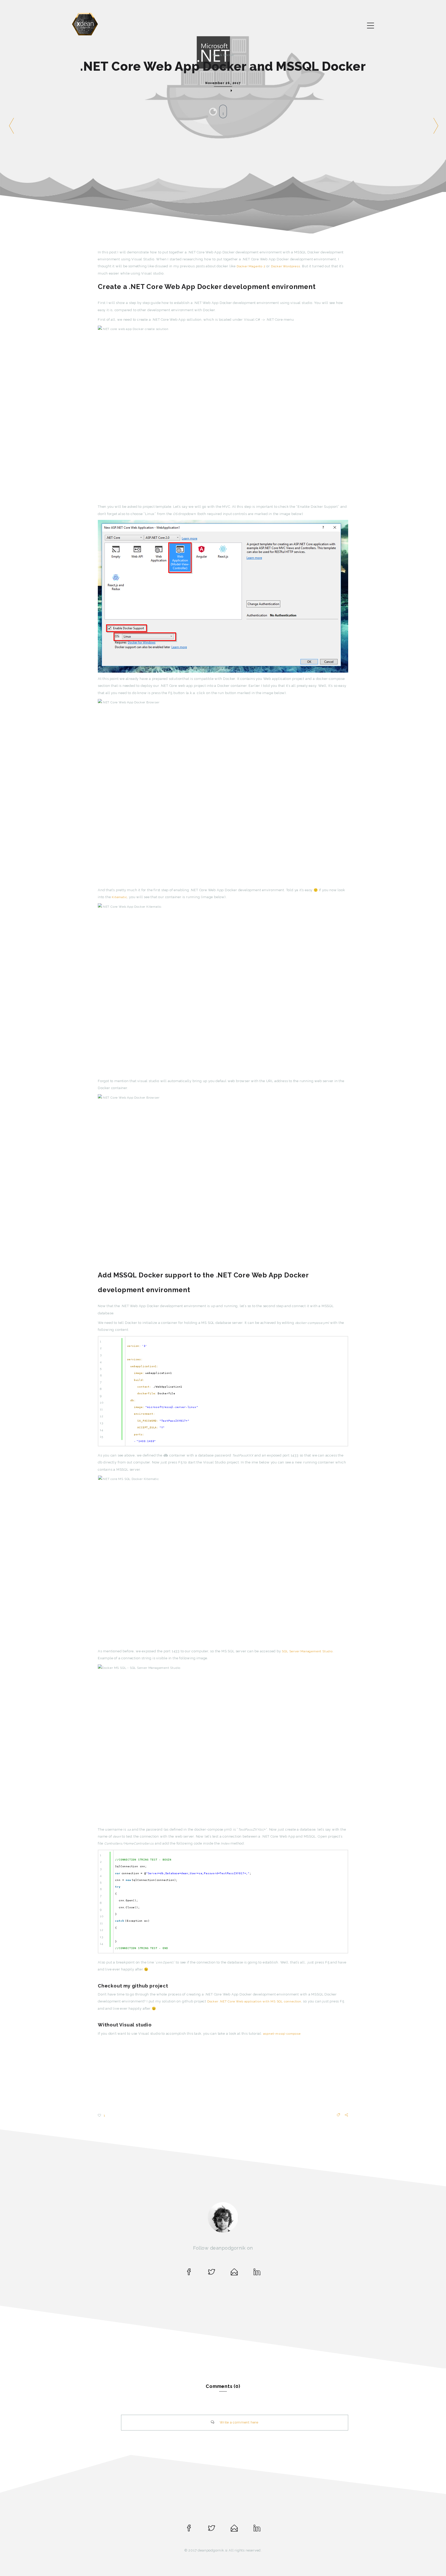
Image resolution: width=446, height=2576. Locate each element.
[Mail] (234, 2274)
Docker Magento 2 (251, 266)
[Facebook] (189, 2274)
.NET (215, 55)
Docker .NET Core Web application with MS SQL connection (254, 2001)
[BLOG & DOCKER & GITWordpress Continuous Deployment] (10, 120)
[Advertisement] (223, 2076)
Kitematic (119, 897)
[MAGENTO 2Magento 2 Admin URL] (435, 120)
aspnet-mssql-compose (282, 2034)
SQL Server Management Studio (307, 1651)
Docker (229, 55)
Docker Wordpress (286, 266)
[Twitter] (212, 2274)
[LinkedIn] (257, 2274)
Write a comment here (239, 2422)
